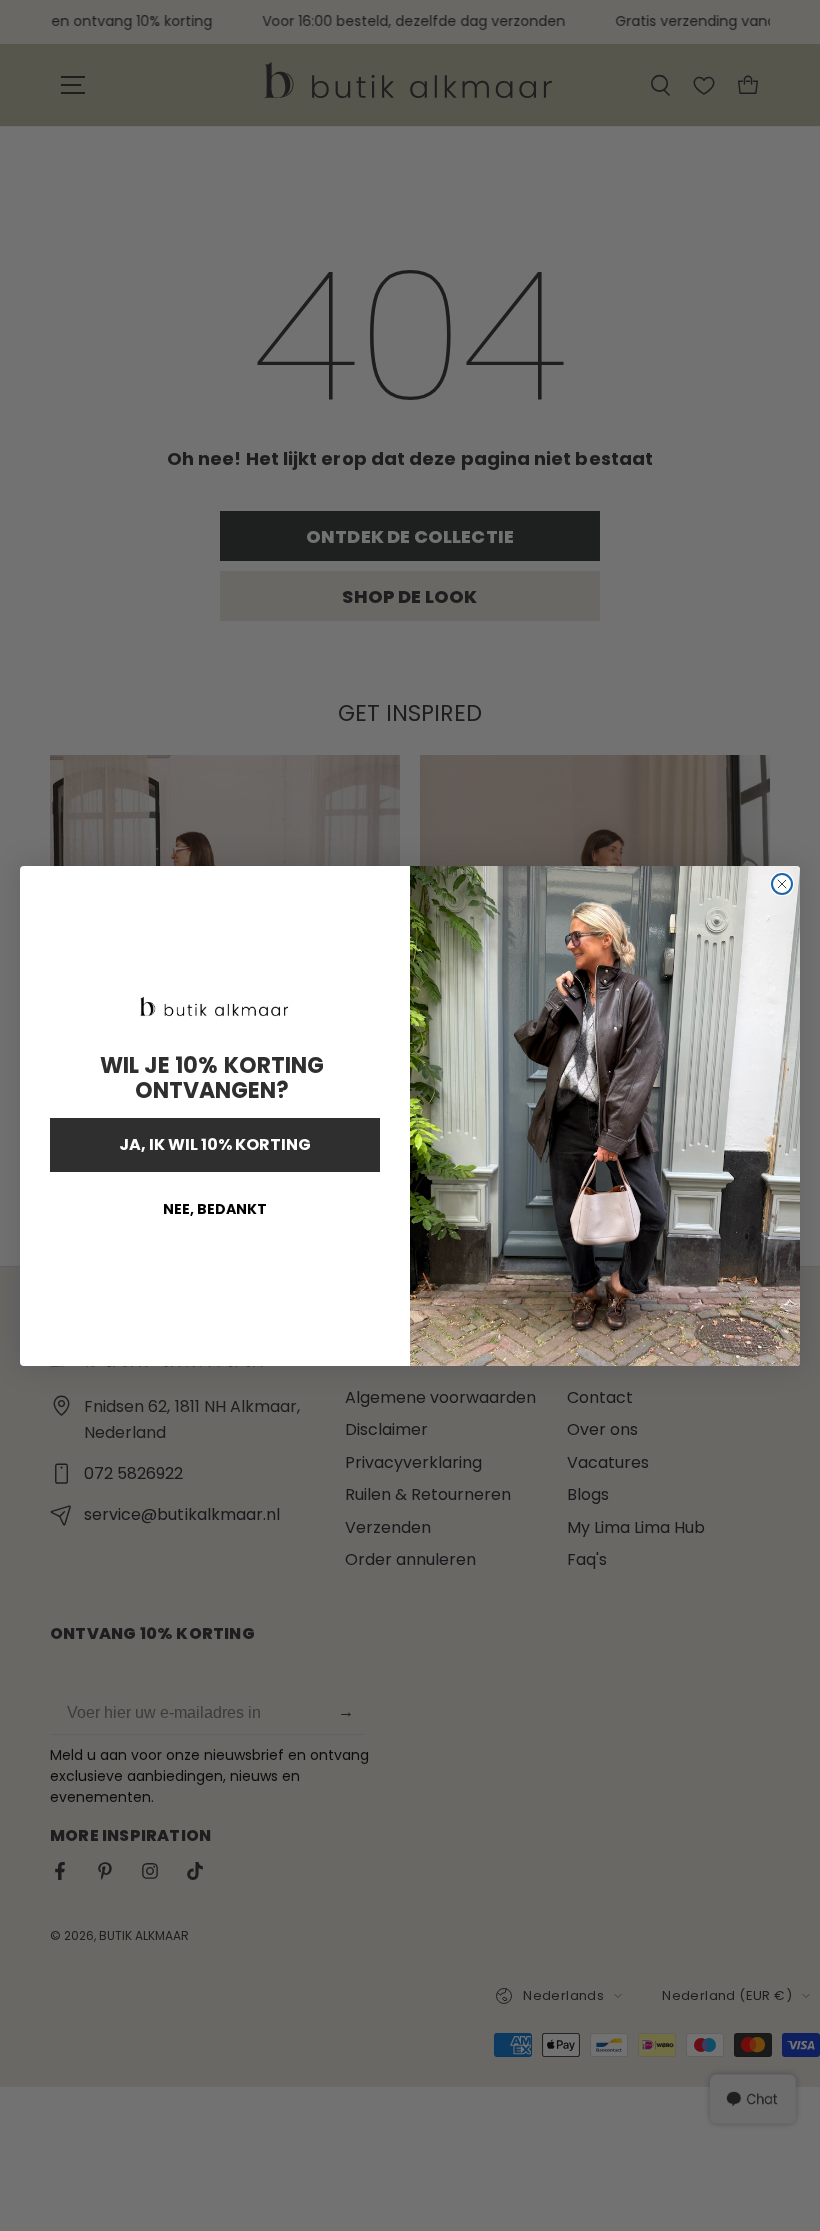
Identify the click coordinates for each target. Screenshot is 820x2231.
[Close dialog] (782, 884)
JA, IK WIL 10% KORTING (215, 1144)
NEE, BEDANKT (215, 1209)
